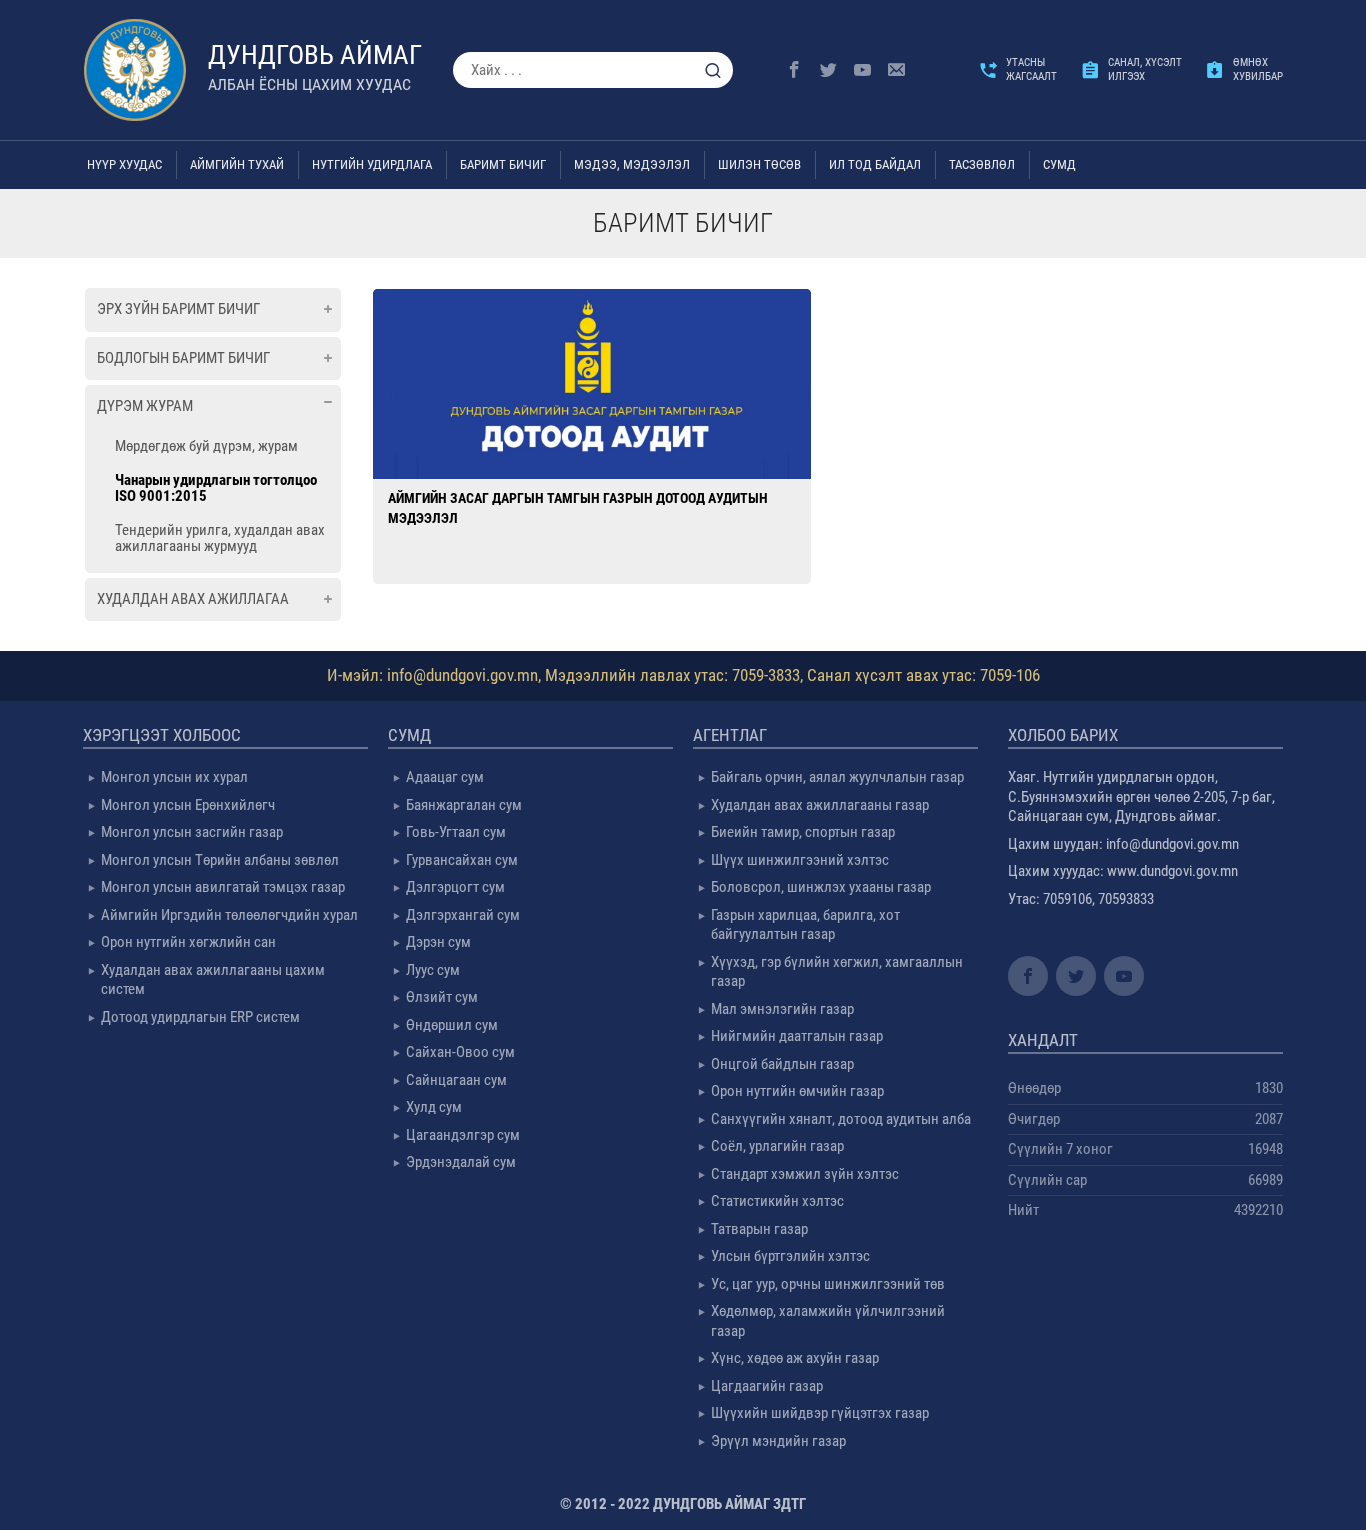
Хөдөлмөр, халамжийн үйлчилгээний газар (828, 1321)
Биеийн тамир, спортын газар (803, 832)
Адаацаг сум (445, 777)
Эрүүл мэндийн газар (778, 1441)
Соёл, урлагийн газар (777, 1146)
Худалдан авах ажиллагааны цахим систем (213, 980)
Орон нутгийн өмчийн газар (797, 1091)
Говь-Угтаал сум (456, 832)
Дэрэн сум (438, 942)
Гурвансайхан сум (462, 860)
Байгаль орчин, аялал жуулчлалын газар (837, 777)
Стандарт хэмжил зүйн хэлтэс (805, 1174)
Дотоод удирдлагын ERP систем (200, 1017)
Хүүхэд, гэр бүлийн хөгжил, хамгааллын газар (837, 972)
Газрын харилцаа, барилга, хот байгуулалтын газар (805, 925)
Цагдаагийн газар (767, 1386)
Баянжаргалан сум (464, 805)
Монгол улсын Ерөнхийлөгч (188, 805)
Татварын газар (759, 1229)
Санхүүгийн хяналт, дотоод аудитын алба (841, 1119)
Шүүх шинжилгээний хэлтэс (800, 860)
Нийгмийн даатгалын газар (797, 1036)
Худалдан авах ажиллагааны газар (820, 805)
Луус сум (433, 970)
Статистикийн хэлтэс (777, 1201)
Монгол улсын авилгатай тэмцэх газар (223, 887)
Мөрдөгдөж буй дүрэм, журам (206, 446)
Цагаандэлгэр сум (463, 1135)
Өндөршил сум (452, 1025)
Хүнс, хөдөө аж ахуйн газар (795, 1358)
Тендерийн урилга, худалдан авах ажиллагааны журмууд (220, 538)
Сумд (1059, 164)
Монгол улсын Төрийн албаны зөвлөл (220, 860)
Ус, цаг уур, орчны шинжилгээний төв (828, 1284)
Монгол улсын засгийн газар (192, 832)
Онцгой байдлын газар (782, 1064)
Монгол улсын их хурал (174, 777)
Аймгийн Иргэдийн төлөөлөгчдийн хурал (229, 915)
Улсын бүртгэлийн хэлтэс (790, 1256)
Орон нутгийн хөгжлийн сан (188, 942)
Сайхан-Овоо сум (460, 1052)
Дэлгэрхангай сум (463, 915)
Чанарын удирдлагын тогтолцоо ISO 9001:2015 (216, 488)
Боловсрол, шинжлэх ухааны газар (821, 887)
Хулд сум (434, 1107)
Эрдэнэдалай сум (461, 1162)
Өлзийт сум (442, 997)
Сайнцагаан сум (456, 1080)
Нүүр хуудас (124, 164)
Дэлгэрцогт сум (455, 887)
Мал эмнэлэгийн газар (782, 1009)
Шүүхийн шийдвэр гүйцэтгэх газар (820, 1413)
